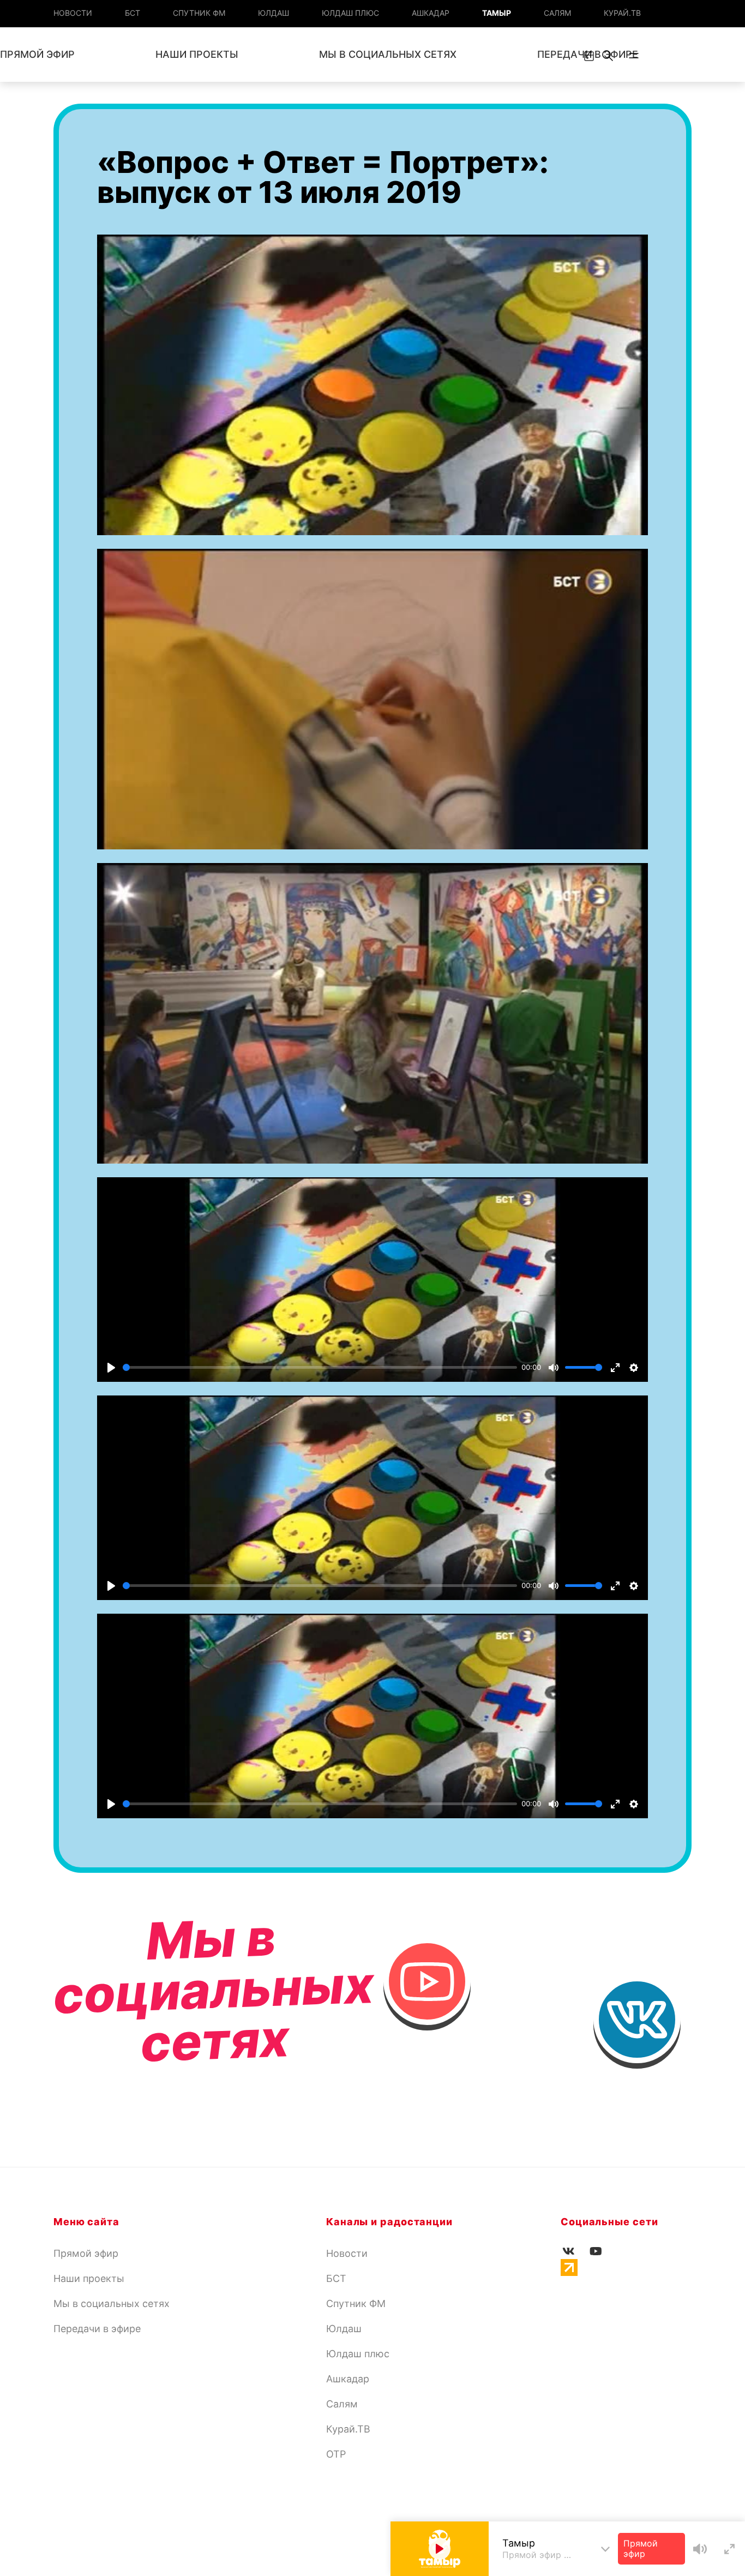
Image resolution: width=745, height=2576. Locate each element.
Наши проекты (197, 54)
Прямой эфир (86, 2253)
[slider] (320, 1367)
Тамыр (497, 13)
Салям (557, 13)
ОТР (336, 2454)
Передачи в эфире (97, 2329)
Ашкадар (431, 13)
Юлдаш (274, 13)
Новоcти (73, 13)
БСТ (133, 13)
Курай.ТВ (622, 13)
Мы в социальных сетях (388, 54)
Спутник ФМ (199, 13)
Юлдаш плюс (350, 13)
